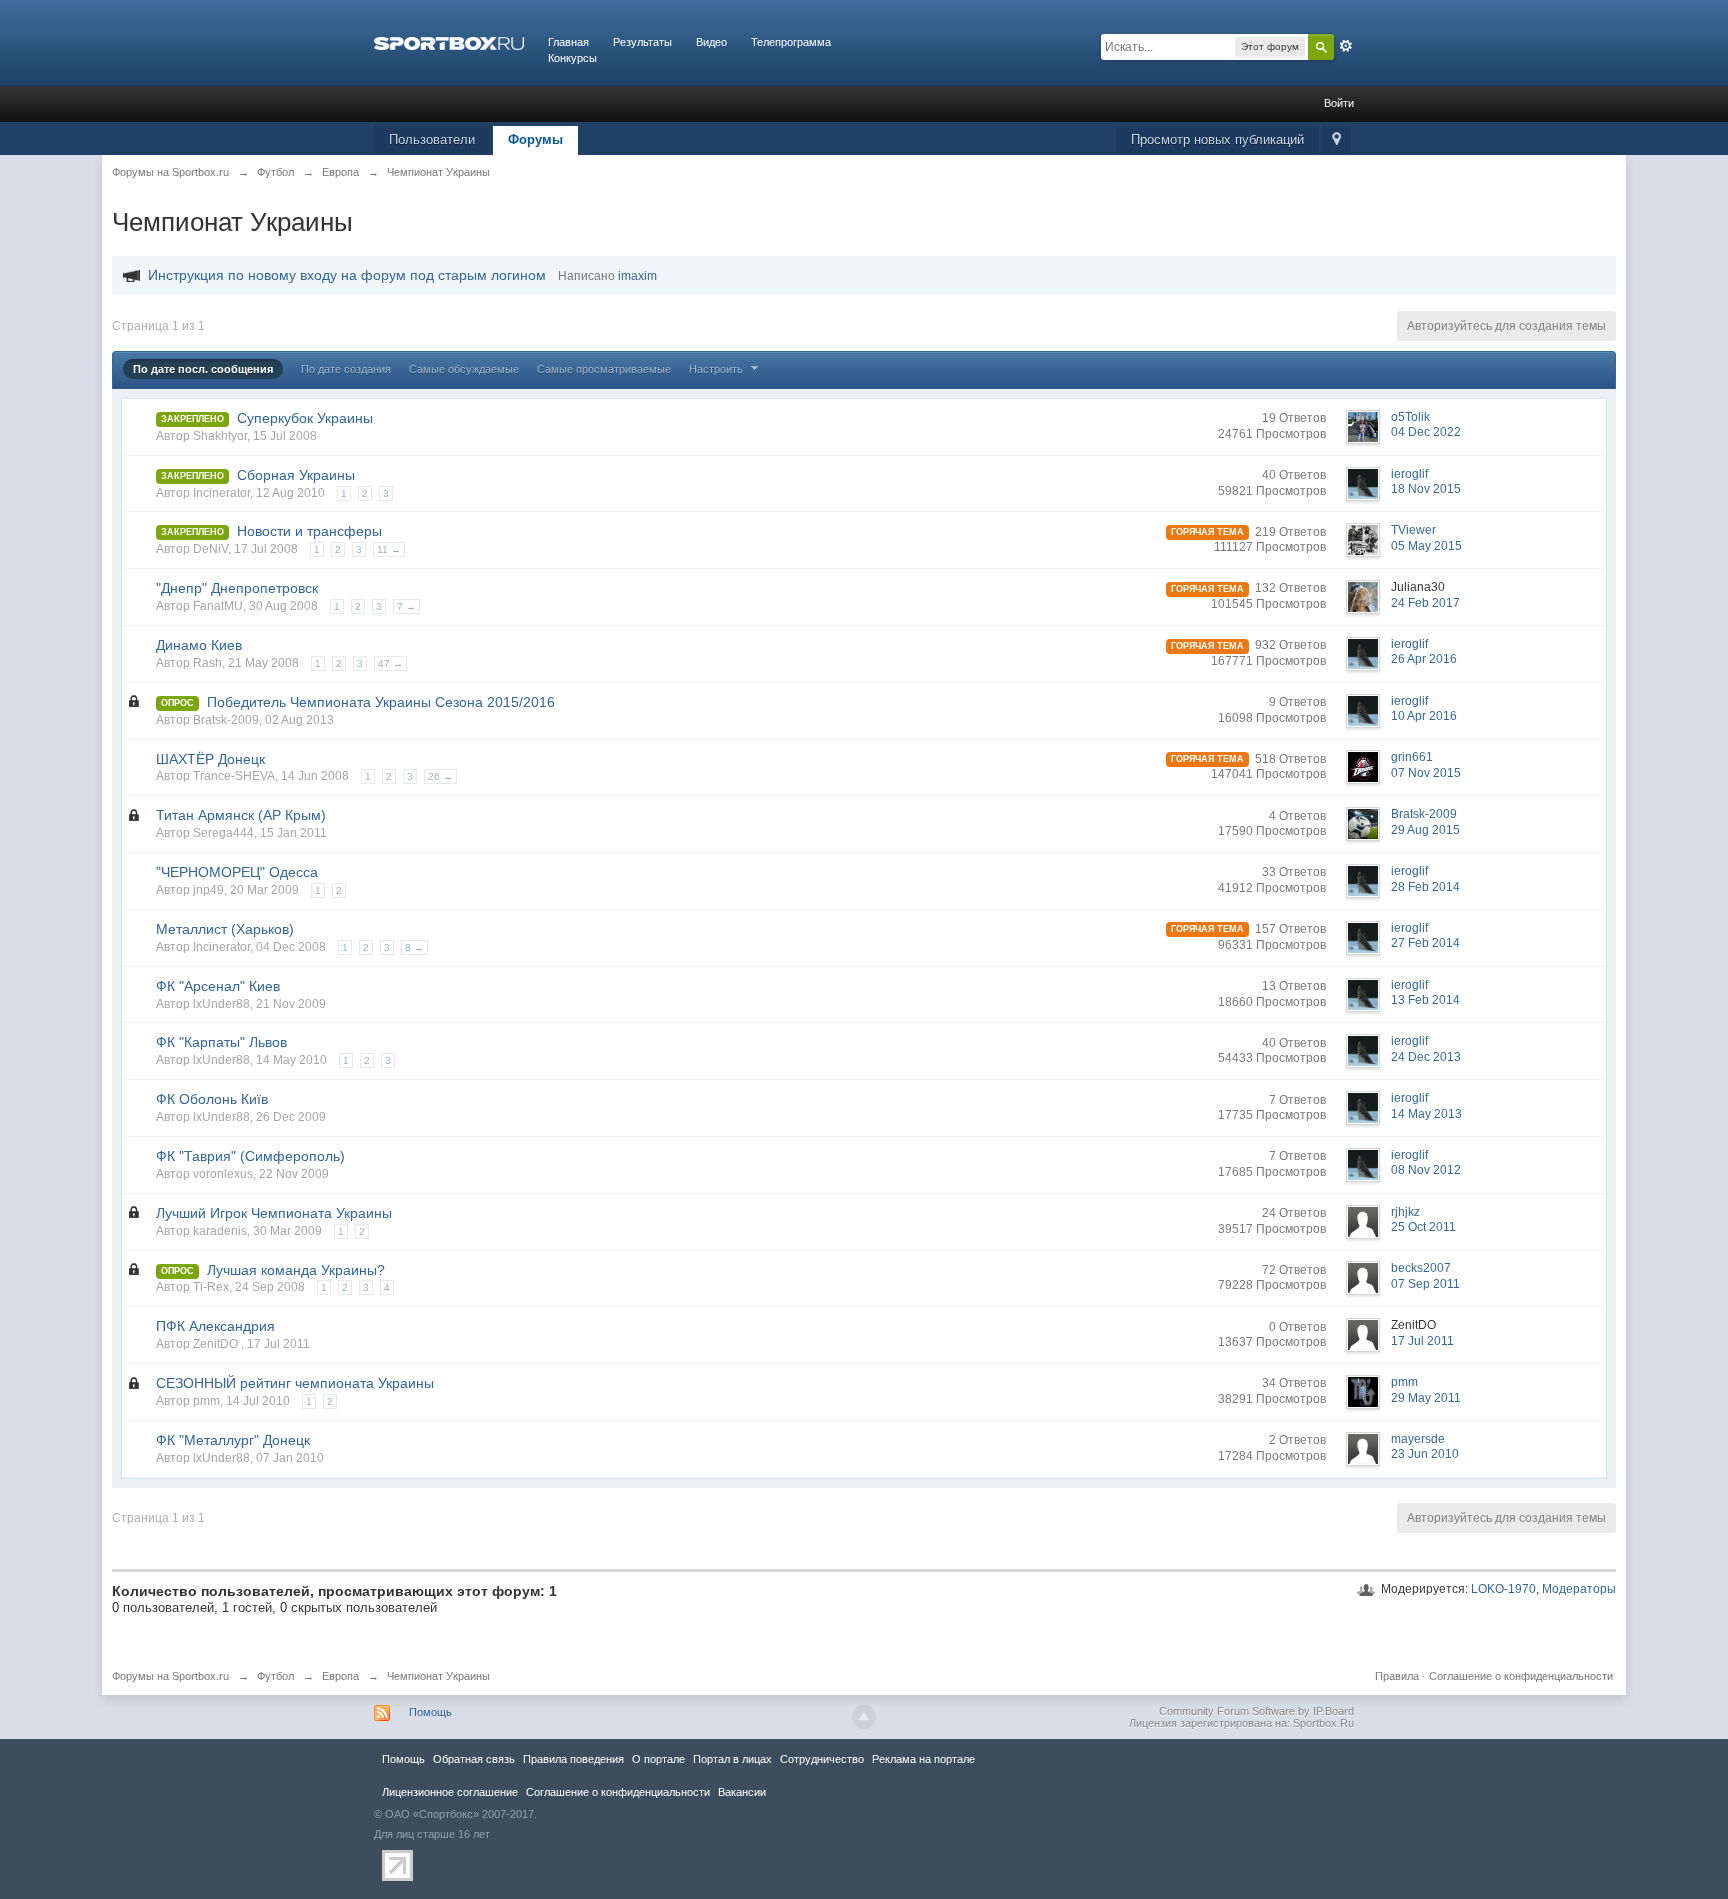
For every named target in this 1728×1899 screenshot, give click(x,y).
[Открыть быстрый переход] (1336, 140)
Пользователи (432, 139)
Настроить (717, 369)
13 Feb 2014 (1425, 1000)
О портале (658, 1759)
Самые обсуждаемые (464, 369)
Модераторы (1579, 1589)
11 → (389, 549)
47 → (390, 663)
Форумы (535, 139)
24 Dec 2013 (1426, 1057)
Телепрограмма (791, 42)
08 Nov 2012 (1426, 1170)
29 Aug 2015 (1425, 830)
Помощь (430, 1712)
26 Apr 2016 (1424, 659)
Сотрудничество (822, 1759)
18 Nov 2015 (1426, 489)
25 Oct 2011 (1423, 1227)
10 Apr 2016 (1424, 716)
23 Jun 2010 (1425, 1454)
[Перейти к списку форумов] (449, 42)
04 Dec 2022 (1426, 432)
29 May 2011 (1426, 1398)
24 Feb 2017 (1425, 603)
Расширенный (1346, 46)
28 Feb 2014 (1425, 887)
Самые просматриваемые (604, 369)
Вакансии (742, 1792)
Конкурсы (572, 58)
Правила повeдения (573, 1759)
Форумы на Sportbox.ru (170, 1676)
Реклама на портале (923, 1759)
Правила (1397, 1676)
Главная (568, 42)
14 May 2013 (1426, 1114)
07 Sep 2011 (1425, 1284)
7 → (406, 606)
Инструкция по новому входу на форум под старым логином (347, 275)
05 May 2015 (1426, 546)
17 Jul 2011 (1422, 1341)
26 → (440, 776)
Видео (711, 42)
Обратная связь (474, 1759)
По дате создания (346, 369)
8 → (414, 947)
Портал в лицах (732, 1759)
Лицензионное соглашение (450, 1792)
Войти (1339, 103)
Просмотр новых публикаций (1217, 139)
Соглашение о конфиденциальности (1521, 1676)
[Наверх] (864, 1717)
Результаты (642, 42)
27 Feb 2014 (1425, 943)
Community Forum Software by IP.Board (1256, 1711)
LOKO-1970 (1503, 1589)
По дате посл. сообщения (203, 369)
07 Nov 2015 (1426, 773)
